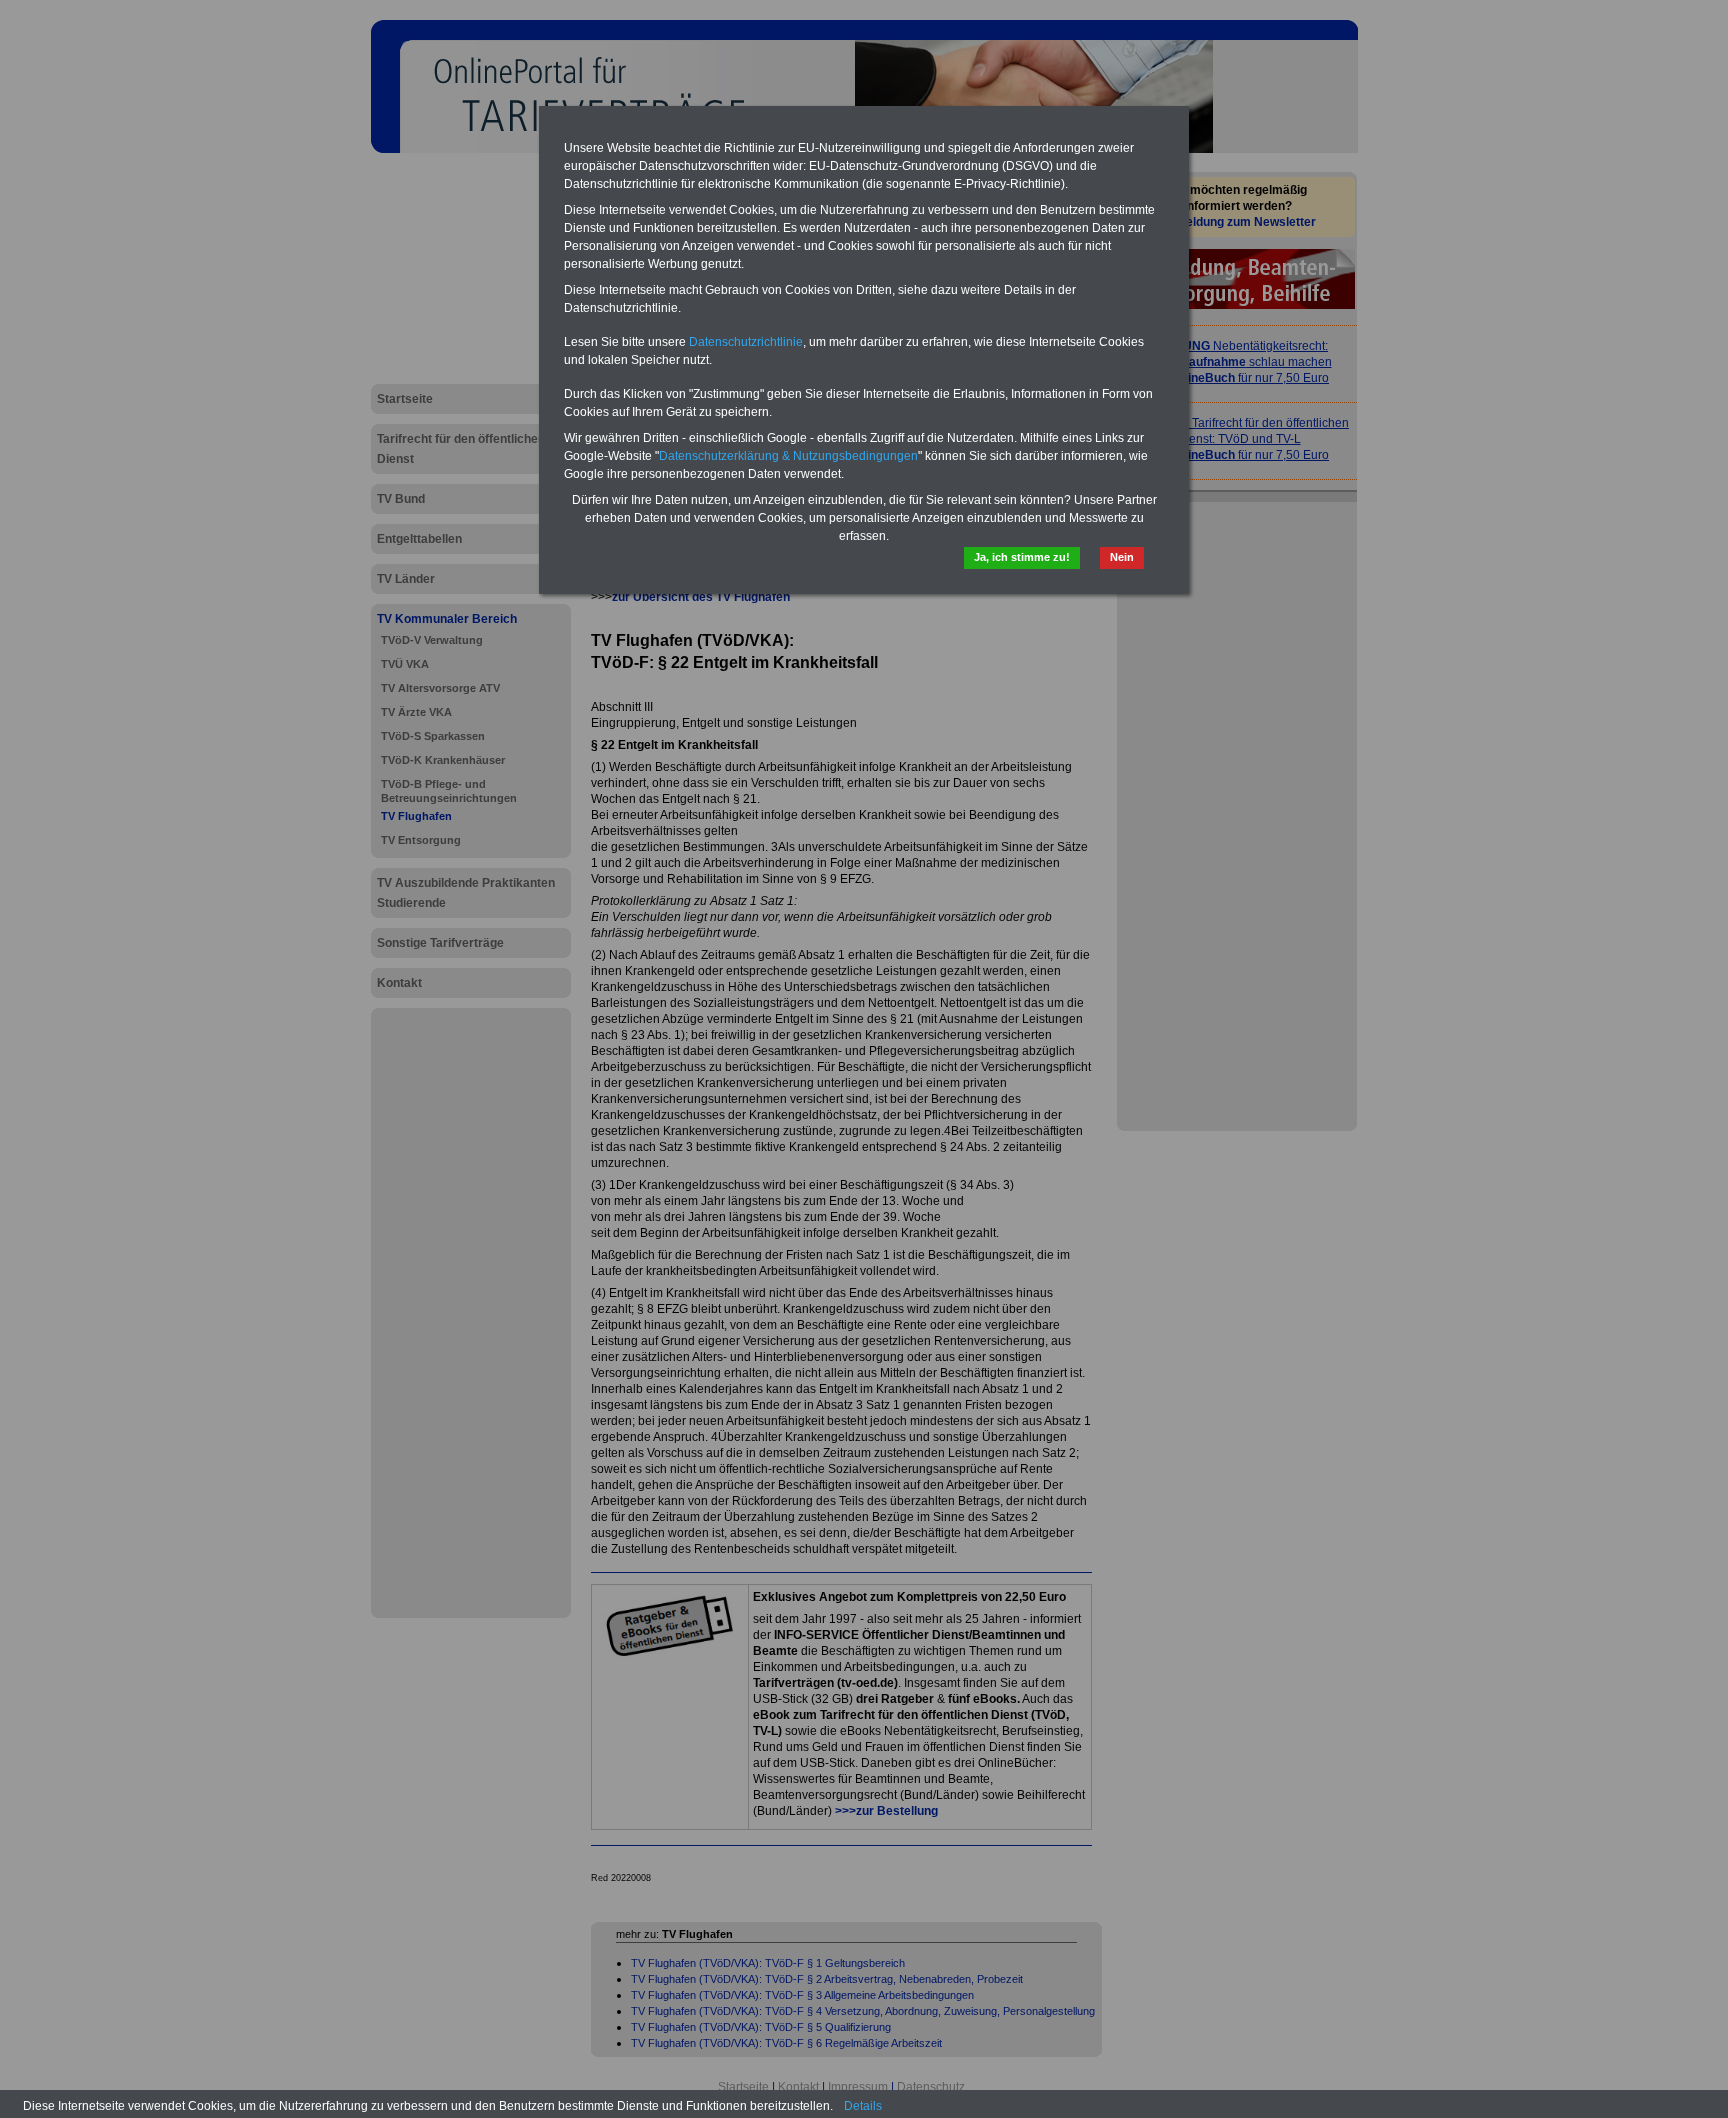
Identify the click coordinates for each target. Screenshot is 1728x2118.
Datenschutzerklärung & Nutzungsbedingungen (788, 456)
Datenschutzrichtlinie (746, 342)
